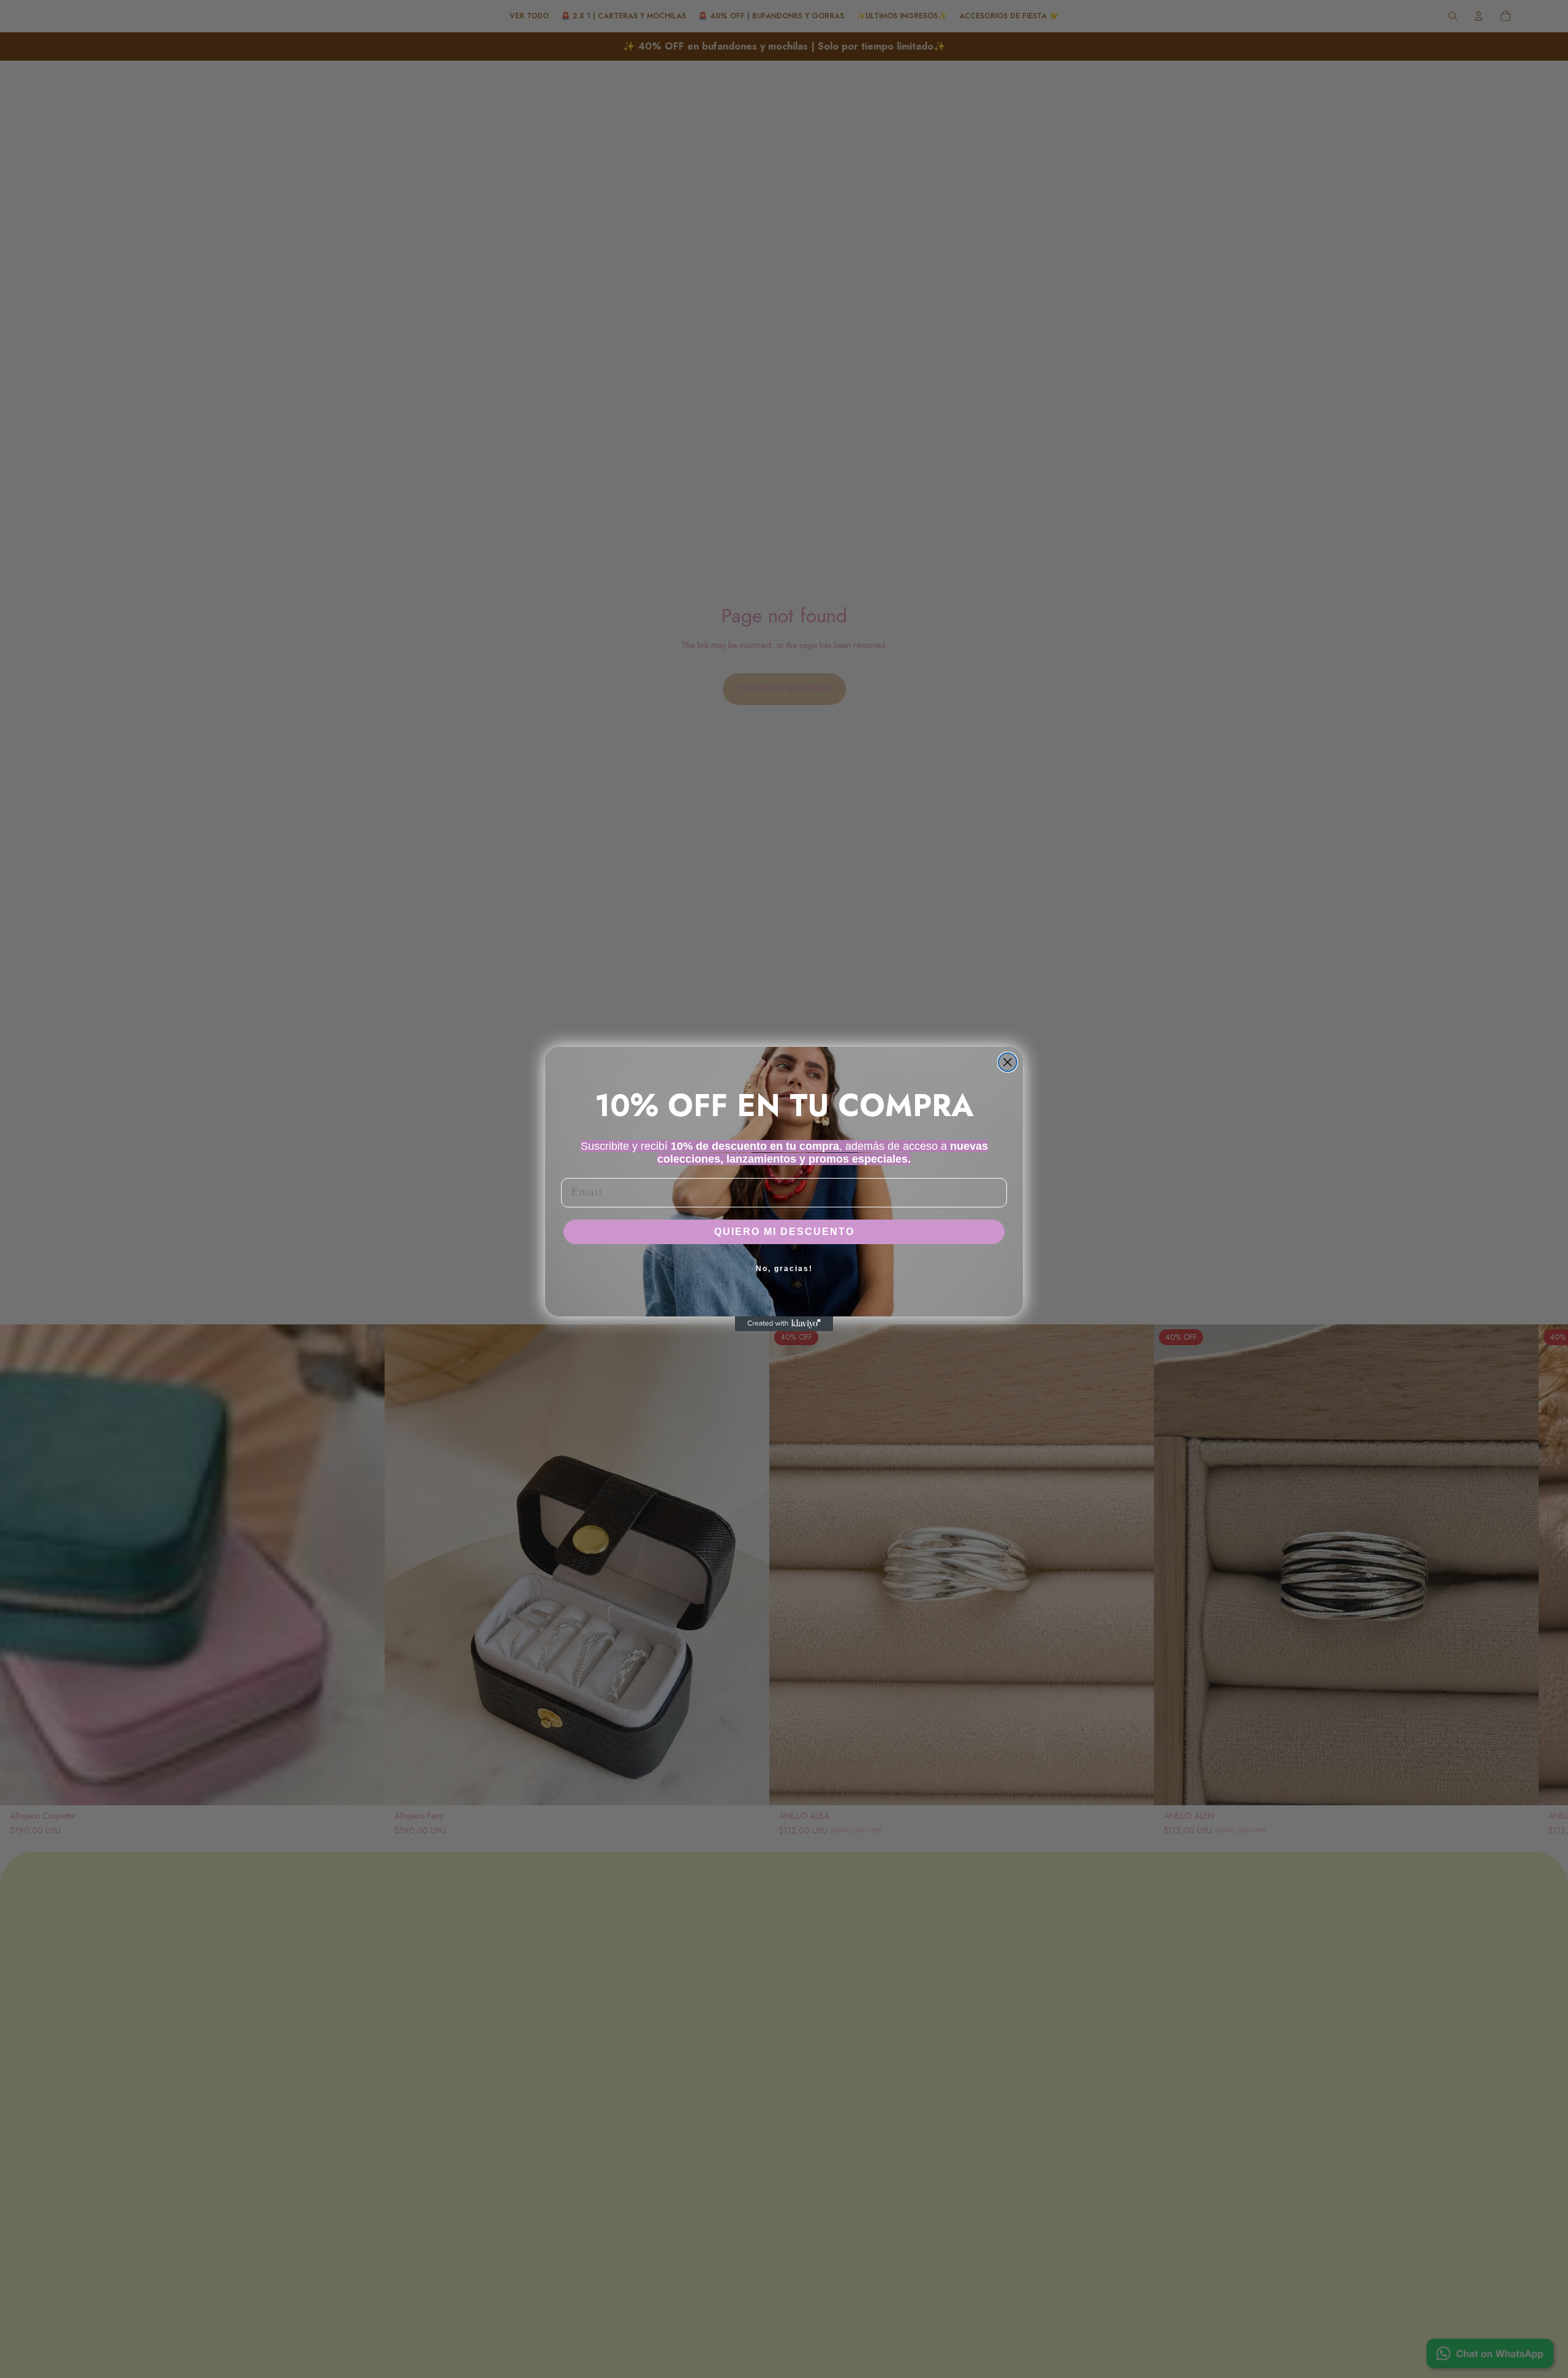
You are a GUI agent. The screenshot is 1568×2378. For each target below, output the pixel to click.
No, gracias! (784, 1269)
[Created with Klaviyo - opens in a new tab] (784, 1324)
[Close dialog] (1008, 1062)
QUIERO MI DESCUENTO (784, 1232)
